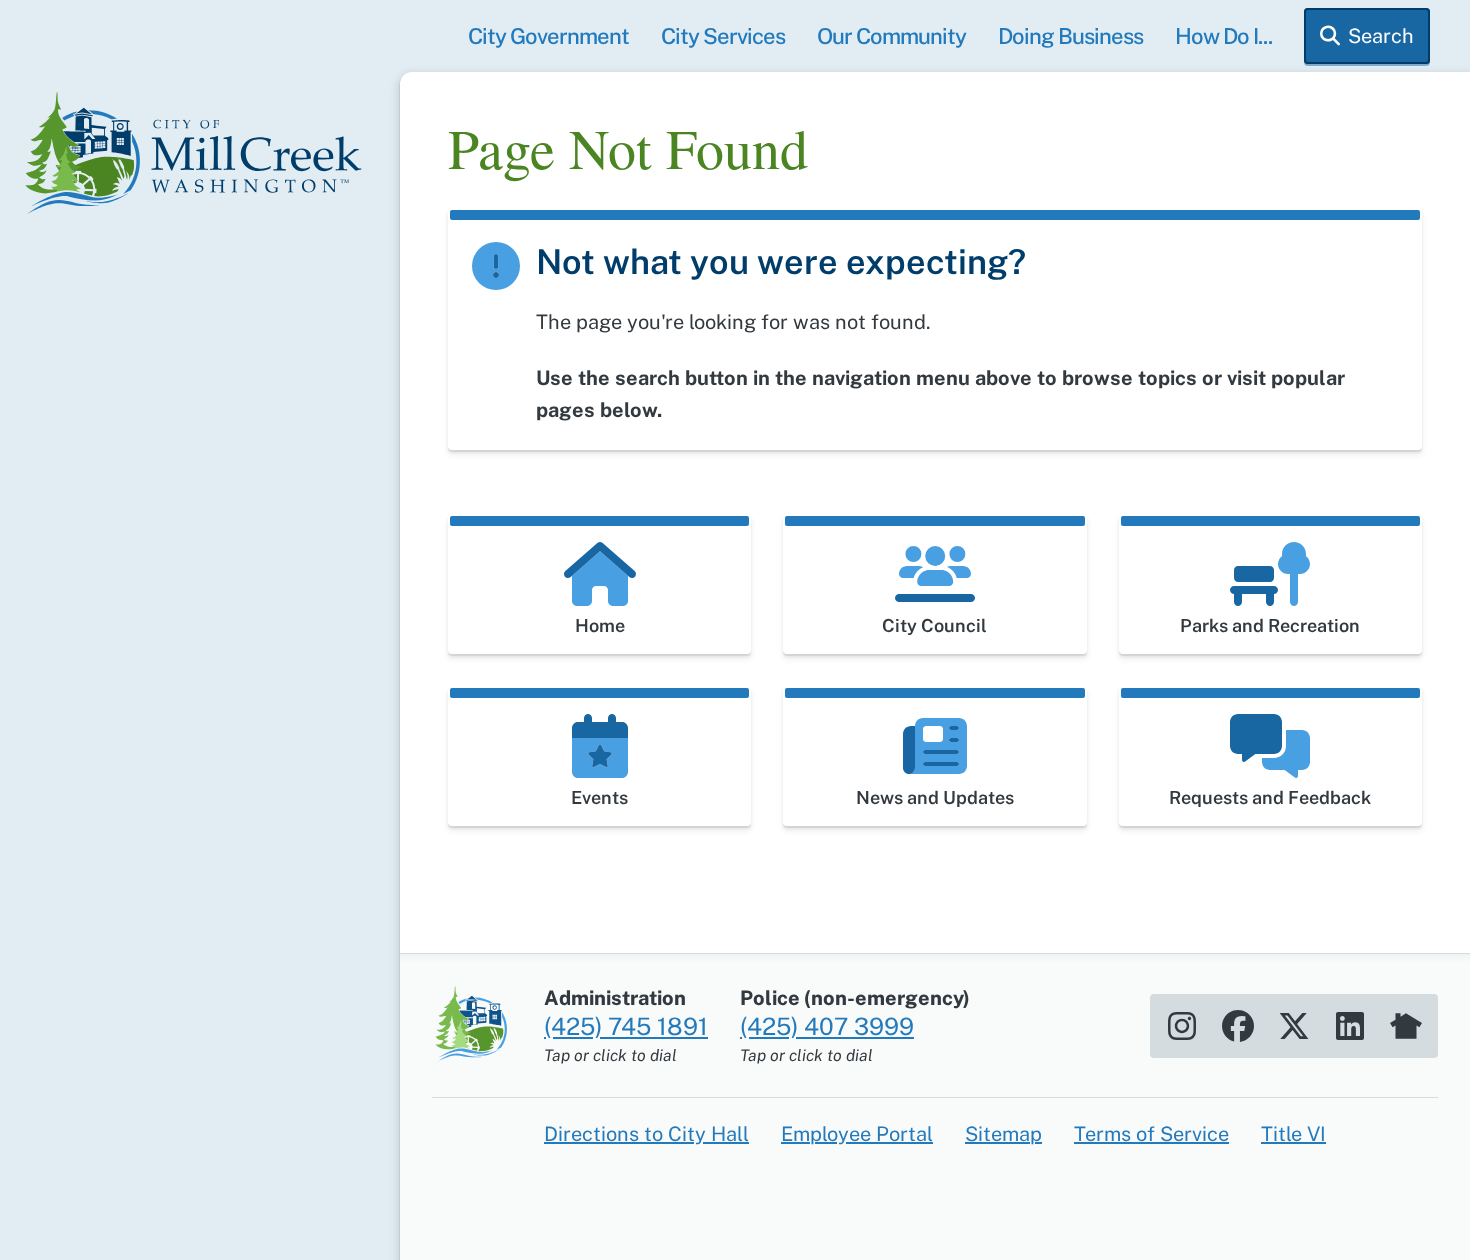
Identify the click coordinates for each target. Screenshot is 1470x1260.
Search (1381, 36)
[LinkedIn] (1350, 1026)
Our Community (891, 36)
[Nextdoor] (1406, 1026)
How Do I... (1223, 36)
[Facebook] (1238, 1026)
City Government (548, 36)
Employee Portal (857, 1134)
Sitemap (1003, 1134)
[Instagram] (1182, 1026)
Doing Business (1070, 36)
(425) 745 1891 (626, 1026)
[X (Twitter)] (1294, 1026)
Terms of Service (1151, 1134)
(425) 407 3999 (827, 1026)
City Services (723, 36)
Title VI (1293, 1134)
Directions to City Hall (646, 1134)
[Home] (200, 156)
